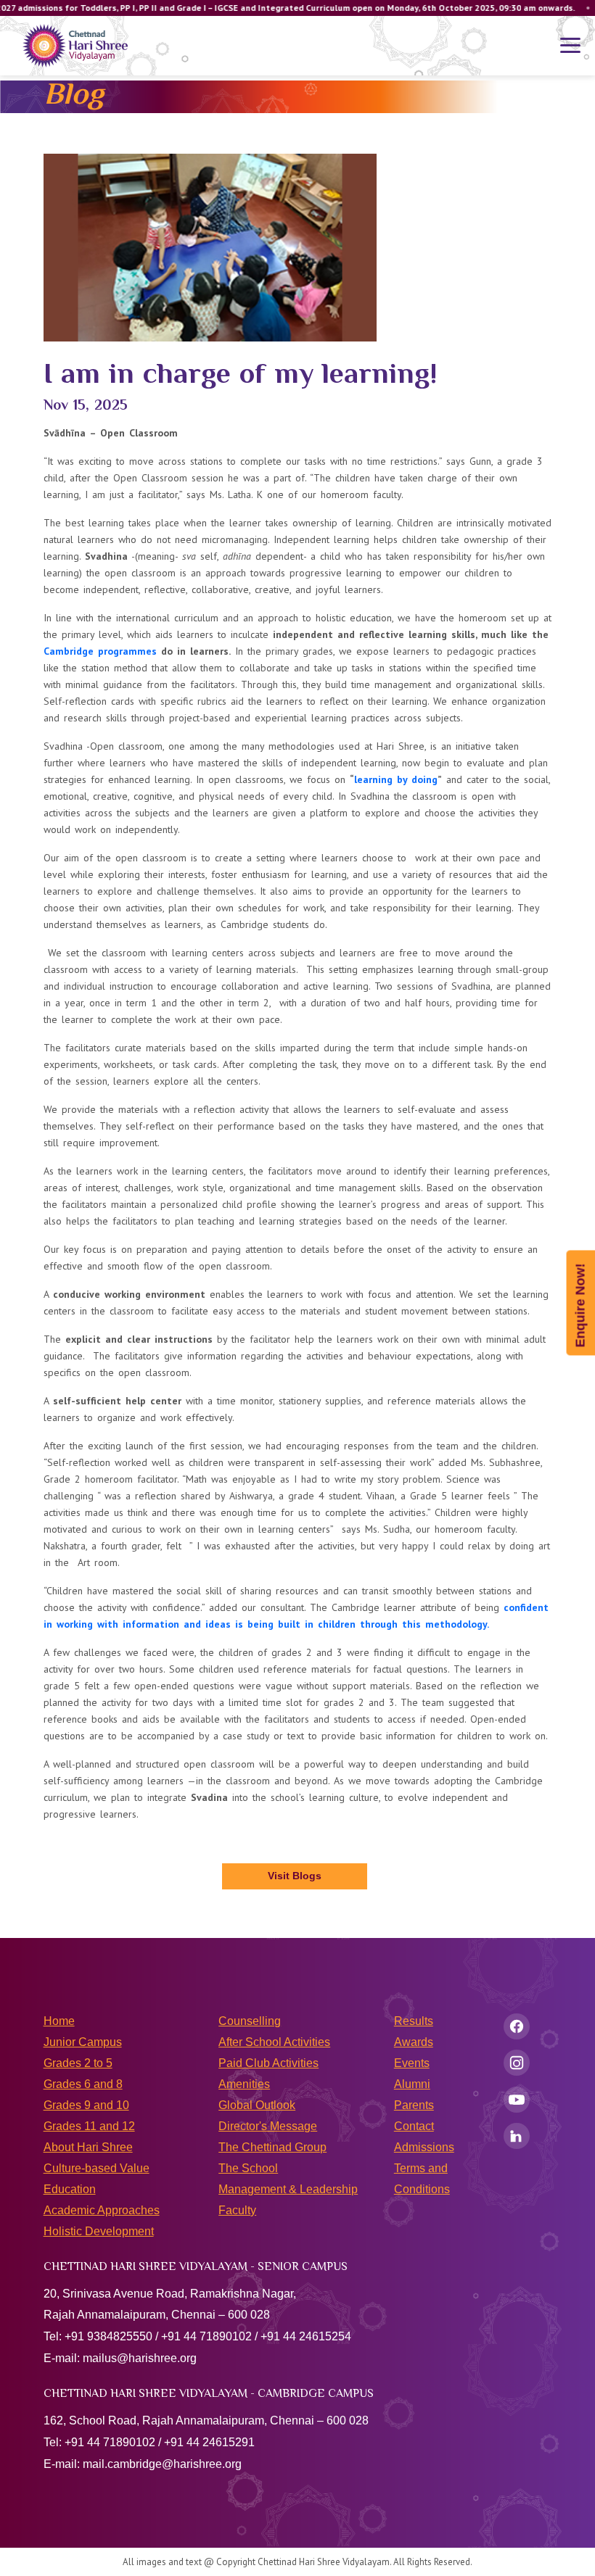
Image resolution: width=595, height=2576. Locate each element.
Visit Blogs (295, 1876)
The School (248, 2168)
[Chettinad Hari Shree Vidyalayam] (75, 46)
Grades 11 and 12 (89, 2126)
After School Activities (274, 2042)
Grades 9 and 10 (86, 2105)
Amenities (244, 2084)
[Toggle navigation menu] (570, 46)
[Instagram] (517, 2063)
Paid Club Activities (268, 2063)
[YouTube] (517, 2100)
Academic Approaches (102, 2210)
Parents (414, 2105)
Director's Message (268, 2126)
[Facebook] (517, 2026)
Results (414, 2021)
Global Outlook (257, 2105)
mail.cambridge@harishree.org (162, 2464)
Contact (414, 2126)
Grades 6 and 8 (83, 2084)
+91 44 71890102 (206, 2336)
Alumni (412, 2084)
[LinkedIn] (517, 2136)
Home (59, 2021)
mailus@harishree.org (140, 2358)
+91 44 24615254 (306, 2336)
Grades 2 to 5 (78, 2063)
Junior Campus (83, 2042)
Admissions (424, 2147)
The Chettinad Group (272, 2147)
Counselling (250, 2021)
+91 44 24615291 (209, 2442)
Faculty (237, 2210)
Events (412, 2063)
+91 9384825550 (108, 2336)
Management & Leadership (288, 2189)
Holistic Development (99, 2231)
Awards (414, 2042)
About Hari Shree (88, 2147)
